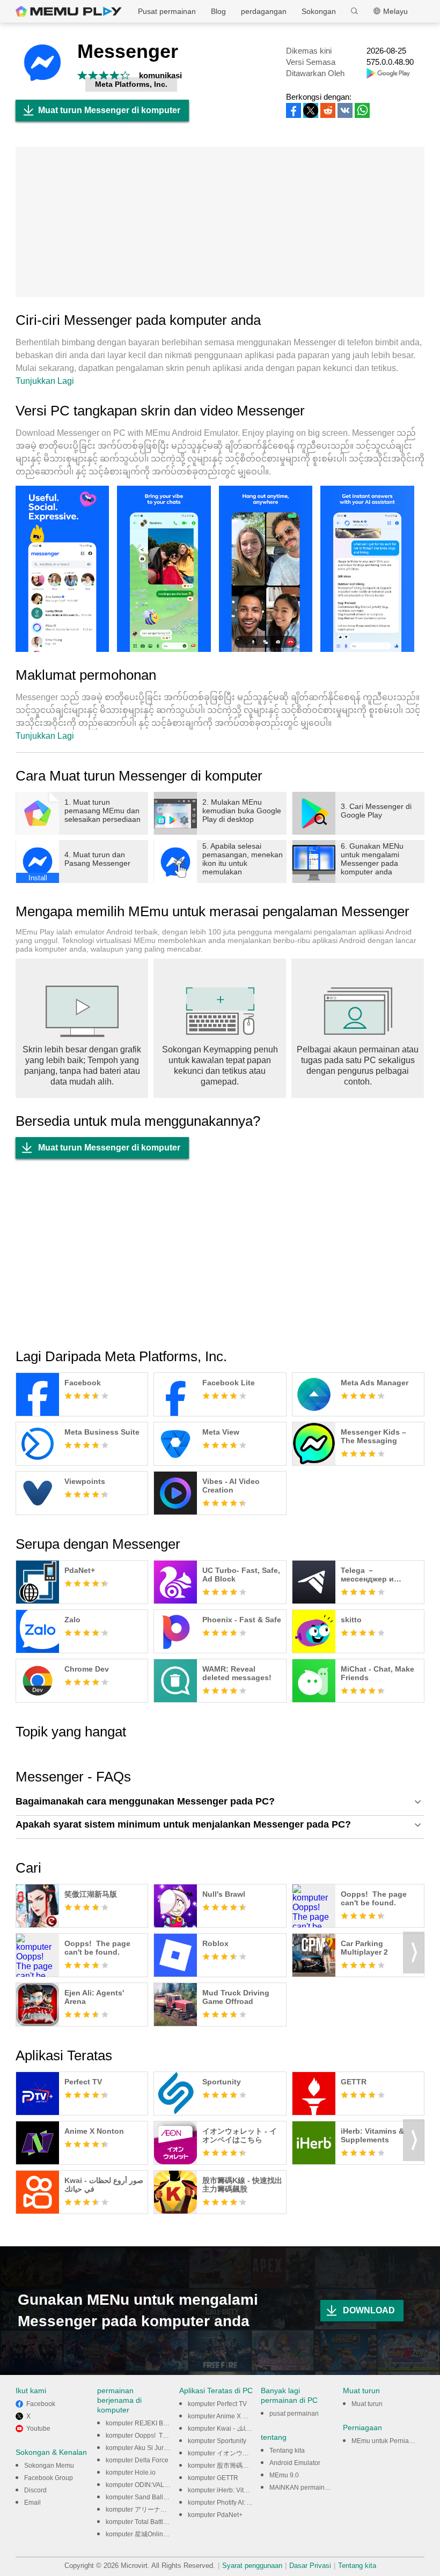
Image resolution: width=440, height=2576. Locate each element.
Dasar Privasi (310, 2566)
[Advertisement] (220, 222)
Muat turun (367, 2404)
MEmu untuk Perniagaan (388, 2441)
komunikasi (160, 75)
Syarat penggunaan (252, 2566)
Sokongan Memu (49, 2466)
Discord (35, 2490)
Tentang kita (287, 2451)
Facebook (41, 2404)
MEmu (69, 11)
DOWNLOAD (369, 2310)
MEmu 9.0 (284, 2475)
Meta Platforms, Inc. (131, 84)
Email (32, 2503)
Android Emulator (295, 2463)
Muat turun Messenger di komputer (109, 110)
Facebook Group (49, 2478)
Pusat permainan (167, 11)
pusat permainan (294, 2414)
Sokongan (319, 11)
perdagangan (264, 11)
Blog (218, 11)
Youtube (38, 2429)
